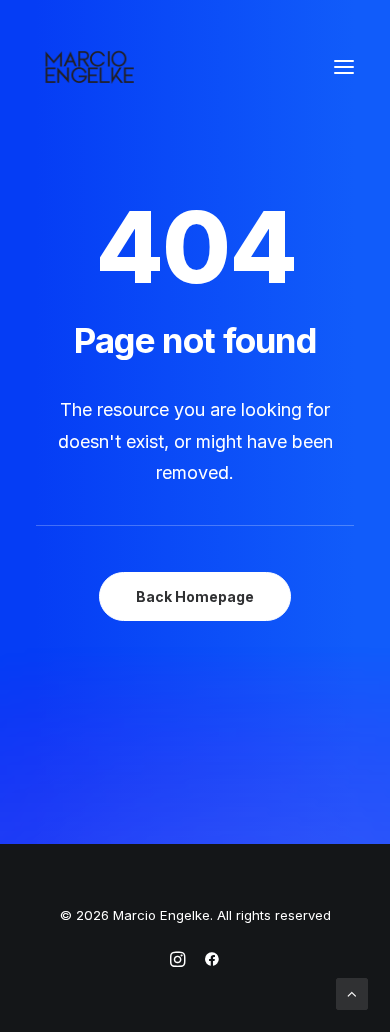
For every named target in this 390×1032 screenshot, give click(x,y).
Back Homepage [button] (195, 596)
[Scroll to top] (352, 992)
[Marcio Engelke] (156, 67)
